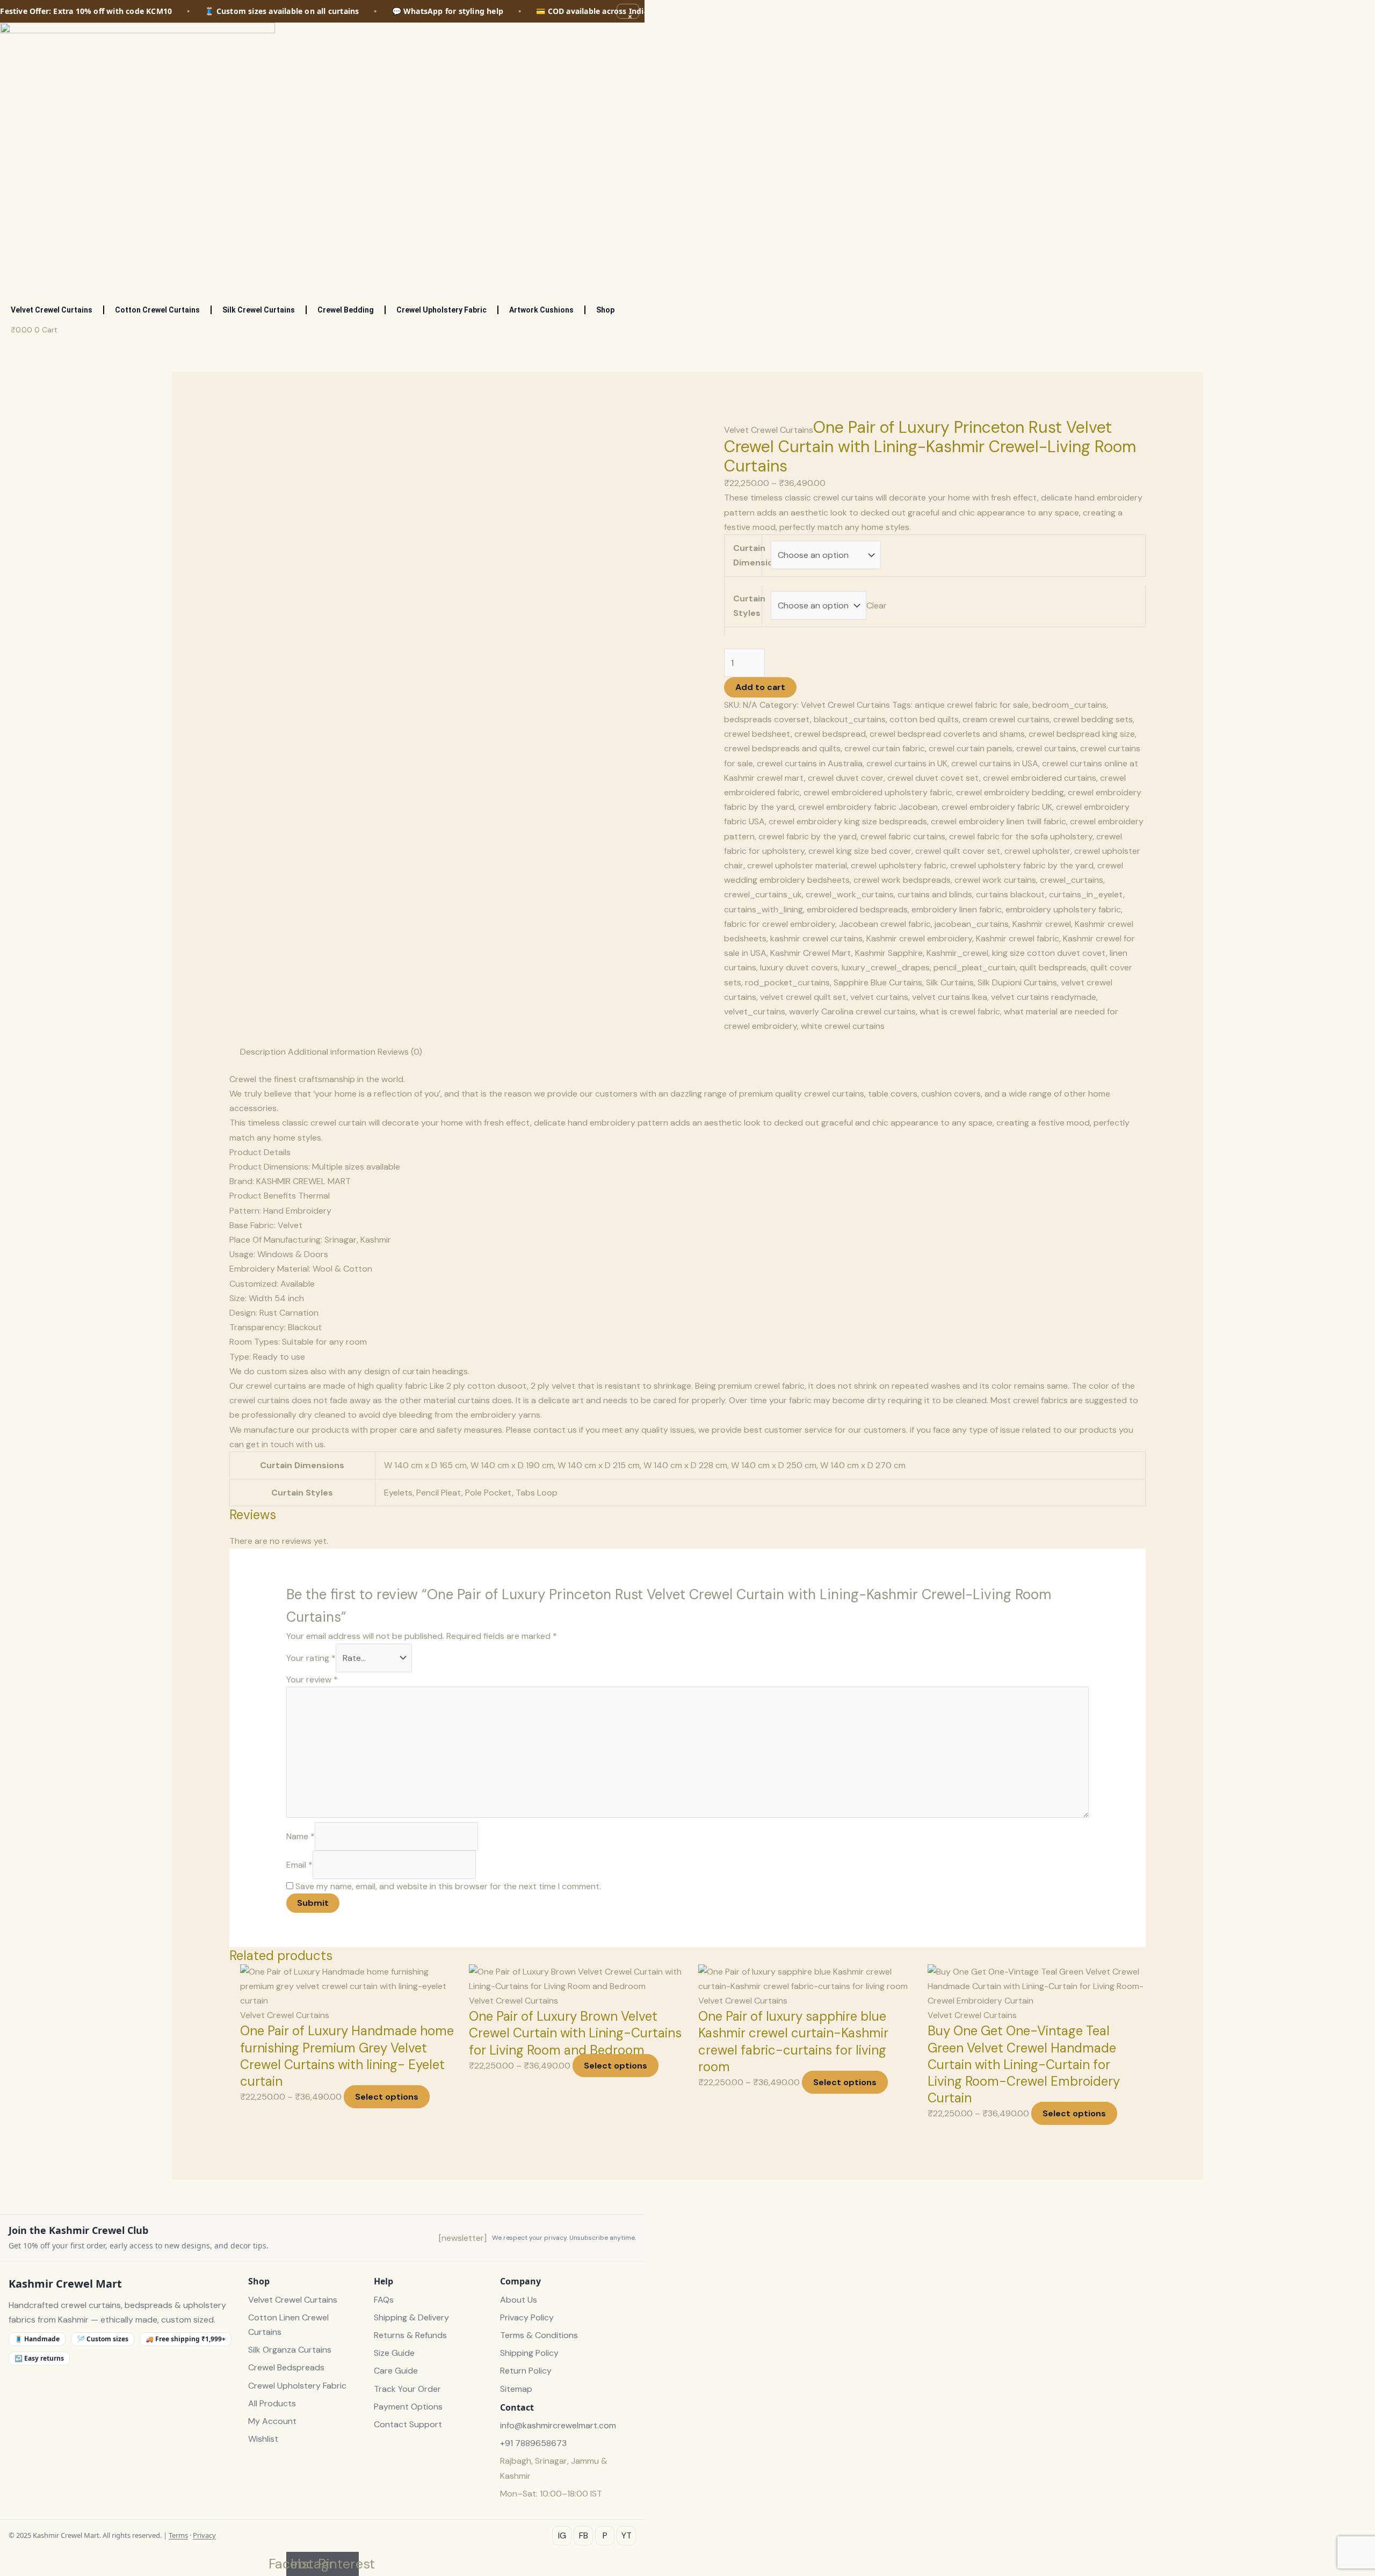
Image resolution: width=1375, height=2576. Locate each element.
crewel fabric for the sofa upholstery (1021, 836)
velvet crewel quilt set (803, 997)
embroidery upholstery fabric (1063, 909)
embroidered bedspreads (857, 909)
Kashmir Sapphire (889, 953)
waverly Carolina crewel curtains (852, 1011)
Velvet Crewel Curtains (52, 310)
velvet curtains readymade (1044, 997)
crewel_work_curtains (850, 894)
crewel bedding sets (1093, 719)
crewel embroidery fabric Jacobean (868, 807)
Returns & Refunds (410, 2335)
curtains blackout (1011, 894)
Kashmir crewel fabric (1018, 938)
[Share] (1340, 12)
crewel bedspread (830, 734)
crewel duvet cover (846, 778)
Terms (178, 2535)
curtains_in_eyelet (1086, 894)
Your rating (311, 1658)
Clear (877, 605)
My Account (272, 2421)
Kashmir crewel (1042, 924)
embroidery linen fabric (957, 909)
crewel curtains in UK (907, 763)
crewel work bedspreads (902, 880)
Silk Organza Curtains (290, 2350)
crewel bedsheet (757, 734)
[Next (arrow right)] (1356, 1288)
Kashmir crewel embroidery (919, 938)
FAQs (384, 2300)
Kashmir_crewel (957, 953)
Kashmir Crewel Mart (811, 953)
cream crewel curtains (1006, 719)
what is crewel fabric (960, 1011)
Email (299, 1865)
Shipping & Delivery (411, 2317)
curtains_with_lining (764, 909)
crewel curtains (1046, 748)
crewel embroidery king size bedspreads (848, 821)
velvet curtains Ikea (950, 997)
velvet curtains (879, 997)
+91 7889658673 (533, 2443)
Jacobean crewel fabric (885, 924)
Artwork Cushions (541, 310)
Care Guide (396, 2371)
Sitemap (516, 2389)
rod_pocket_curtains (787, 982)
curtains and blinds (935, 894)
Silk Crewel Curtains (259, 310)
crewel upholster (1037, 851)
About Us (519, 2300)
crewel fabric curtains (903, 836)
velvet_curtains (755, 1011)
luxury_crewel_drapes (886, 967)
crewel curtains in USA (995, 763)
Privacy (204, 2535)
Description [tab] (263, 1052)
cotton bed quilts (924, 719)
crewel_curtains (1072, 880)
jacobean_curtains (972, 924)
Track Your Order (407, 2389)
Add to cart (760, 687)
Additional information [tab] (332, 1052)
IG (562, 2535)
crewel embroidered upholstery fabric (878, 792)
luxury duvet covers (799, 967)
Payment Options (408, 2407)
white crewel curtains (843, 1026)
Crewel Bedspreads (286, 2367)
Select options (387, 2097)
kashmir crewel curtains (816, 938)
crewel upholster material (797, 865)
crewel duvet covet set (933, 778)
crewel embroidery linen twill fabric (998, 821)
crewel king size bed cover (860, 851)
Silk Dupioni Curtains (1017, 982)
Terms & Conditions (539, 2335)
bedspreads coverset (767, 719)
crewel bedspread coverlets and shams (947, 734)
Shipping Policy (529, 2353)
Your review (312, 1679)
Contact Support (408, 2424)
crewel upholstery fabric (899, 865)
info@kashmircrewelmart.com (558, 2425)
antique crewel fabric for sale (972, 705)
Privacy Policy (527, 2317)
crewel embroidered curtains (1040, 778)
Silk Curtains (950, 982)
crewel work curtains (995, 880)
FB (584, 2535)
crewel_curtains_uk (763, 894)
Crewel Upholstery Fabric (442, 310)
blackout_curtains (850, 719)
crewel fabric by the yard (808, 836)
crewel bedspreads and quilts (782, 748)
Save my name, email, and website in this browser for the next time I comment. (448, 1886)
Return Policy (526, 2371)
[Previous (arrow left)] (19, 1288)
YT (627, 2535)
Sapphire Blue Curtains (878, 982)
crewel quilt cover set (958, 851)
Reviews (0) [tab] (400, 1052)
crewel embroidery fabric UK (997, 807)
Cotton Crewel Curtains (157, 310)
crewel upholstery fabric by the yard (1022, 865)
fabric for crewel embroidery (780, 924)
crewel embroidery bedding (1010, 792)
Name (301, 1836)
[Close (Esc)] (1363, 12)
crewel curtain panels (971, 748)
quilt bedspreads (1053, 967)
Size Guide (394, 2353)
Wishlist (263, 2439)
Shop (605, 310)
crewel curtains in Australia (810, 763)
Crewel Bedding (346, 310)
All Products (272, 2403)
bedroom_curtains (1069, 705)
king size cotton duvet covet (1049, 953)
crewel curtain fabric (885, 748)
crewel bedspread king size (1082, 734)
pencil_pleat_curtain (975, 967)
